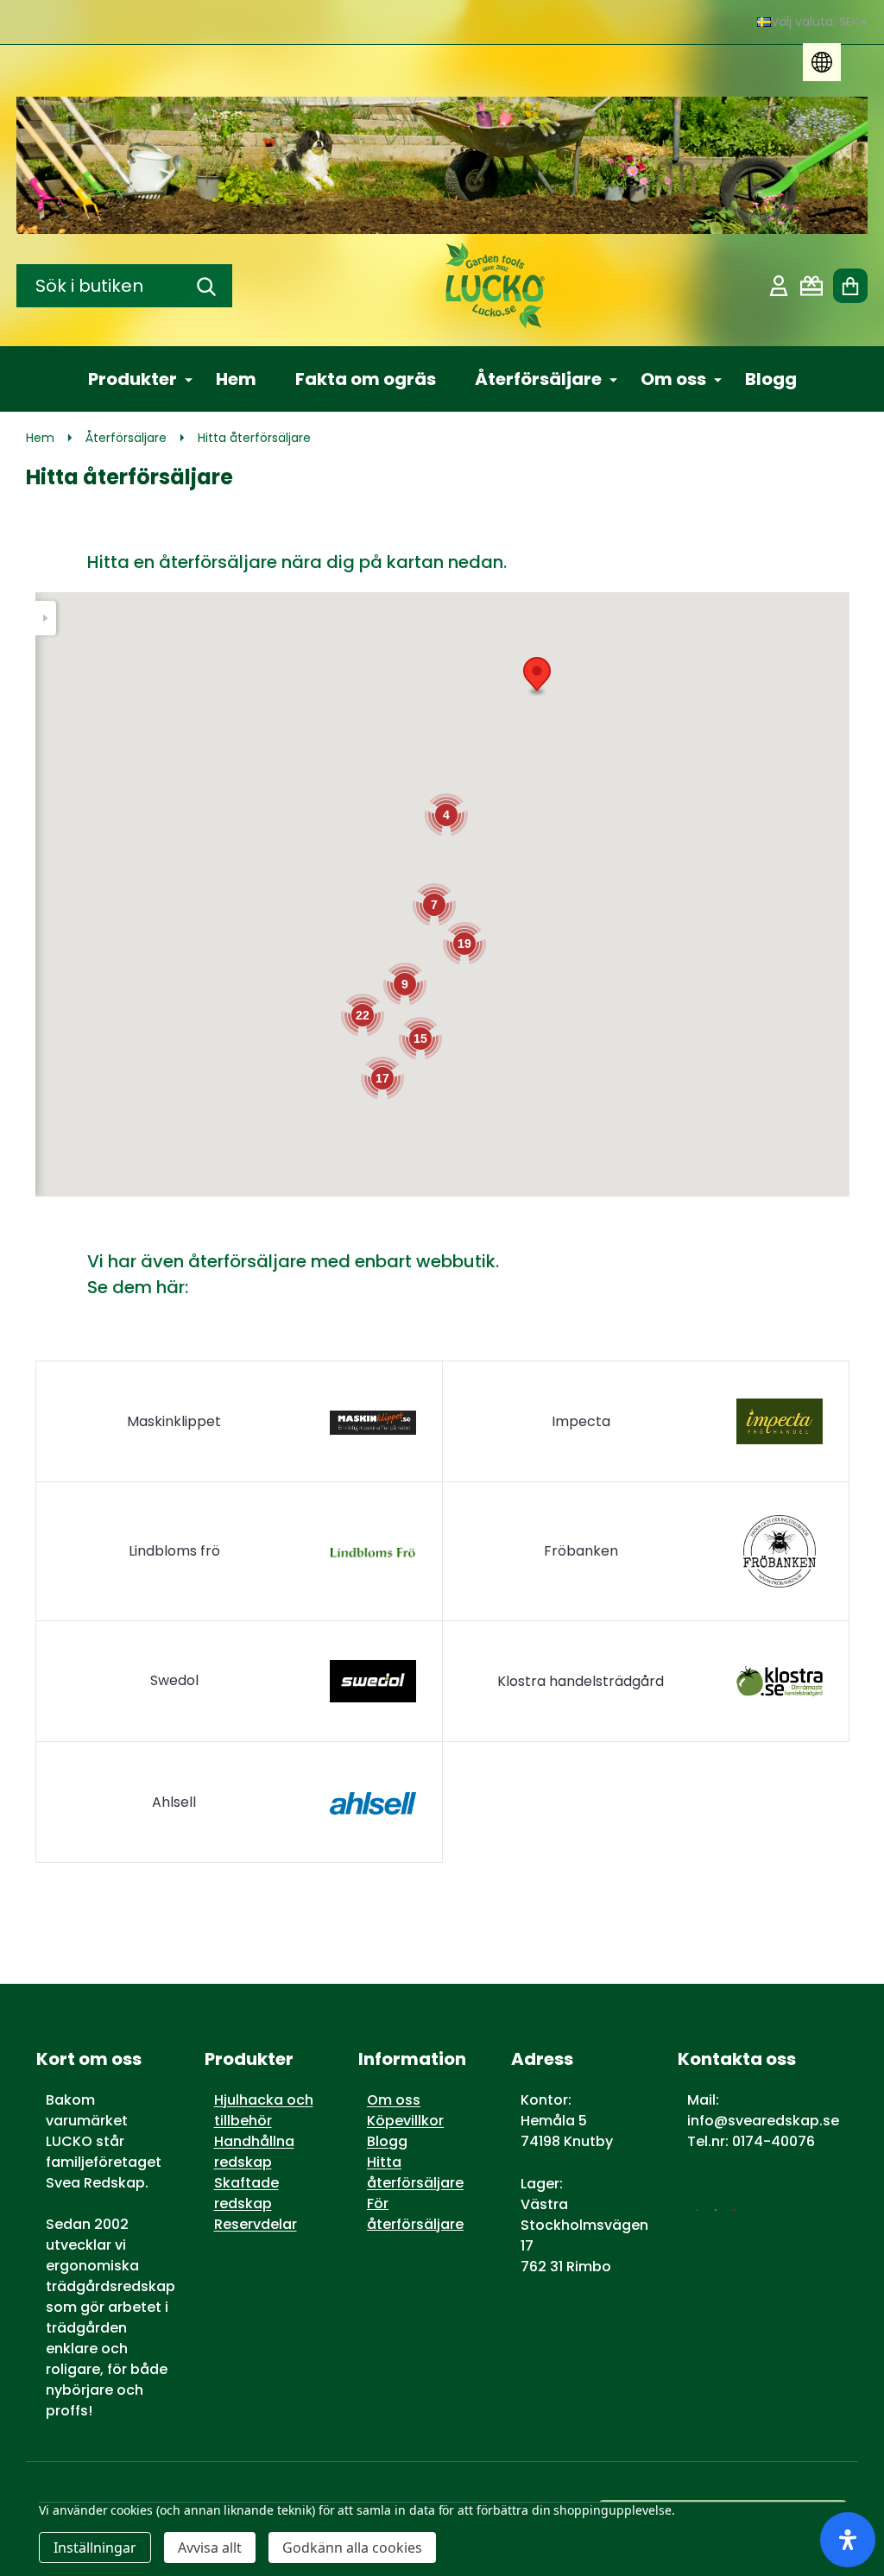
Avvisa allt (210, 2548)
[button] (537, 676)
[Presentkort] (811, 286)
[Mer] (182, 379)
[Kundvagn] (850, 286)
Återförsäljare (538, 379)
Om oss (673, 379)
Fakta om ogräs (366, 379)
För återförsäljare (415, 2214)
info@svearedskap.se (763, 2121)
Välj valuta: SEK (815, 22)
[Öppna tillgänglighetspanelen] (848, 2540)
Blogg (771, 379)
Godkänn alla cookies (352, 2548)
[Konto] (779, 286)
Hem (236, 379)
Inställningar (95, 2548)
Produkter (133, 379)
